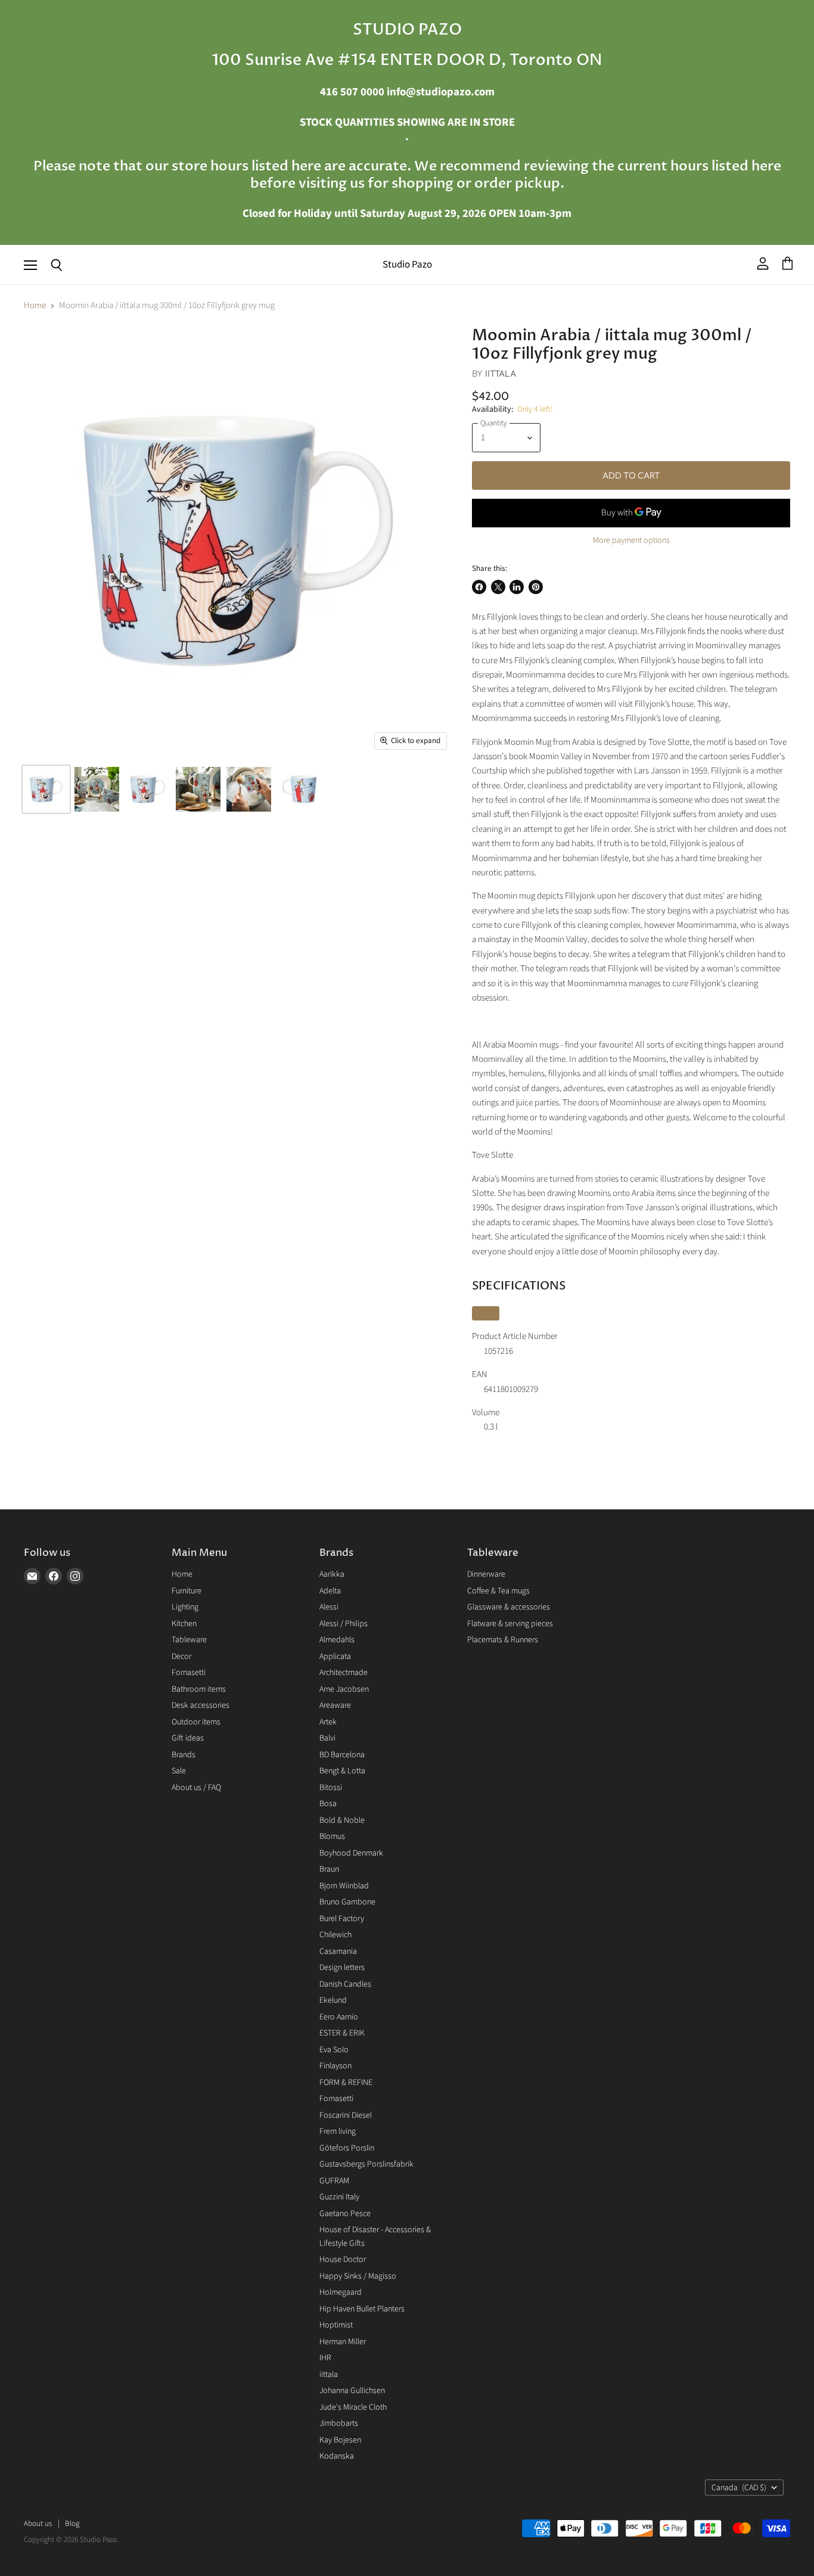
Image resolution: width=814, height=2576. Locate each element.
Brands (184, 1755)
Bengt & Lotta (342, 1771)
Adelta (330, 1591)
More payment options (631, 540)
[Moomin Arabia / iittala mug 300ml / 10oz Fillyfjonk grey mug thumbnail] (46, 789)
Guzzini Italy (339, 2197)
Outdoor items (196, 1722)
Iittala (501, 373)
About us (38, 2524)
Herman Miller (343, 2342)
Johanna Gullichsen (352, 2391)
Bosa (328, 1804)
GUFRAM (334, 2181)
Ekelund (333, 2000)
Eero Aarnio (339, 2017)
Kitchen (184, 1624)
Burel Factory (342, 1919)
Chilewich (335, 1935)
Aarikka (332, 1574)
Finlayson (335, 2066)
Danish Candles (345, 1984)
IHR (325, 2358)
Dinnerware (486, 1574)
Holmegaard (341, 2292)
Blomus (332, 1837)
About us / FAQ (196, 1788)
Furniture (187, 1591)
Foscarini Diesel (346, 2115)
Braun (329, 1869)
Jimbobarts (339, 2423)
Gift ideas (188, 1738)
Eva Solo (334, 2050)
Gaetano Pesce (345, 2214)
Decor (181, 1657)
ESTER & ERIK (342, 2033)
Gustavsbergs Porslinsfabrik (366, 2164)
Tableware (189, 1640)
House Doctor (343, 2260)
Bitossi (331, 1788)
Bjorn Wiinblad (344, 1886)
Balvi (327, 1738)
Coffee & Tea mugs (498, 1591)
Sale (179, 1771)
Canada (739, 2488)
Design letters (342, 1968)
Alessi (329, 1607)
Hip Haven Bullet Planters (362, 2309)
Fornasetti (189, 1673)
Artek (328, 1722)
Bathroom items (199, 1689)
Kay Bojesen (340, 2440)
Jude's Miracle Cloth (353, 2407)
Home (35, 305)
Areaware (335, 1705)
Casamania (338, 1952)
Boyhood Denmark (351, 1853)
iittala (329, 2375)
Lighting (185, 1607)
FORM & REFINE (346, 2083)
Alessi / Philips (344, 1624)
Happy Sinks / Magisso (358, 2276)
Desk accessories (201, 1705)
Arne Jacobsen (344, 1689)
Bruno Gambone (347, 1902)
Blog (72, 2524)
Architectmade (344, 1673)
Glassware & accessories (509, 1607)
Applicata (335, 1657)
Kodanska (337, 2456)
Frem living (338, 2131)
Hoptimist (336, 2325)
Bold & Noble (342, 1820)
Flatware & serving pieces (510, 1624)
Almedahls (337, 1640)
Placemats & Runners (503, 1640)
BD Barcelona (342, 1755)
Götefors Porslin (347, 2148)
